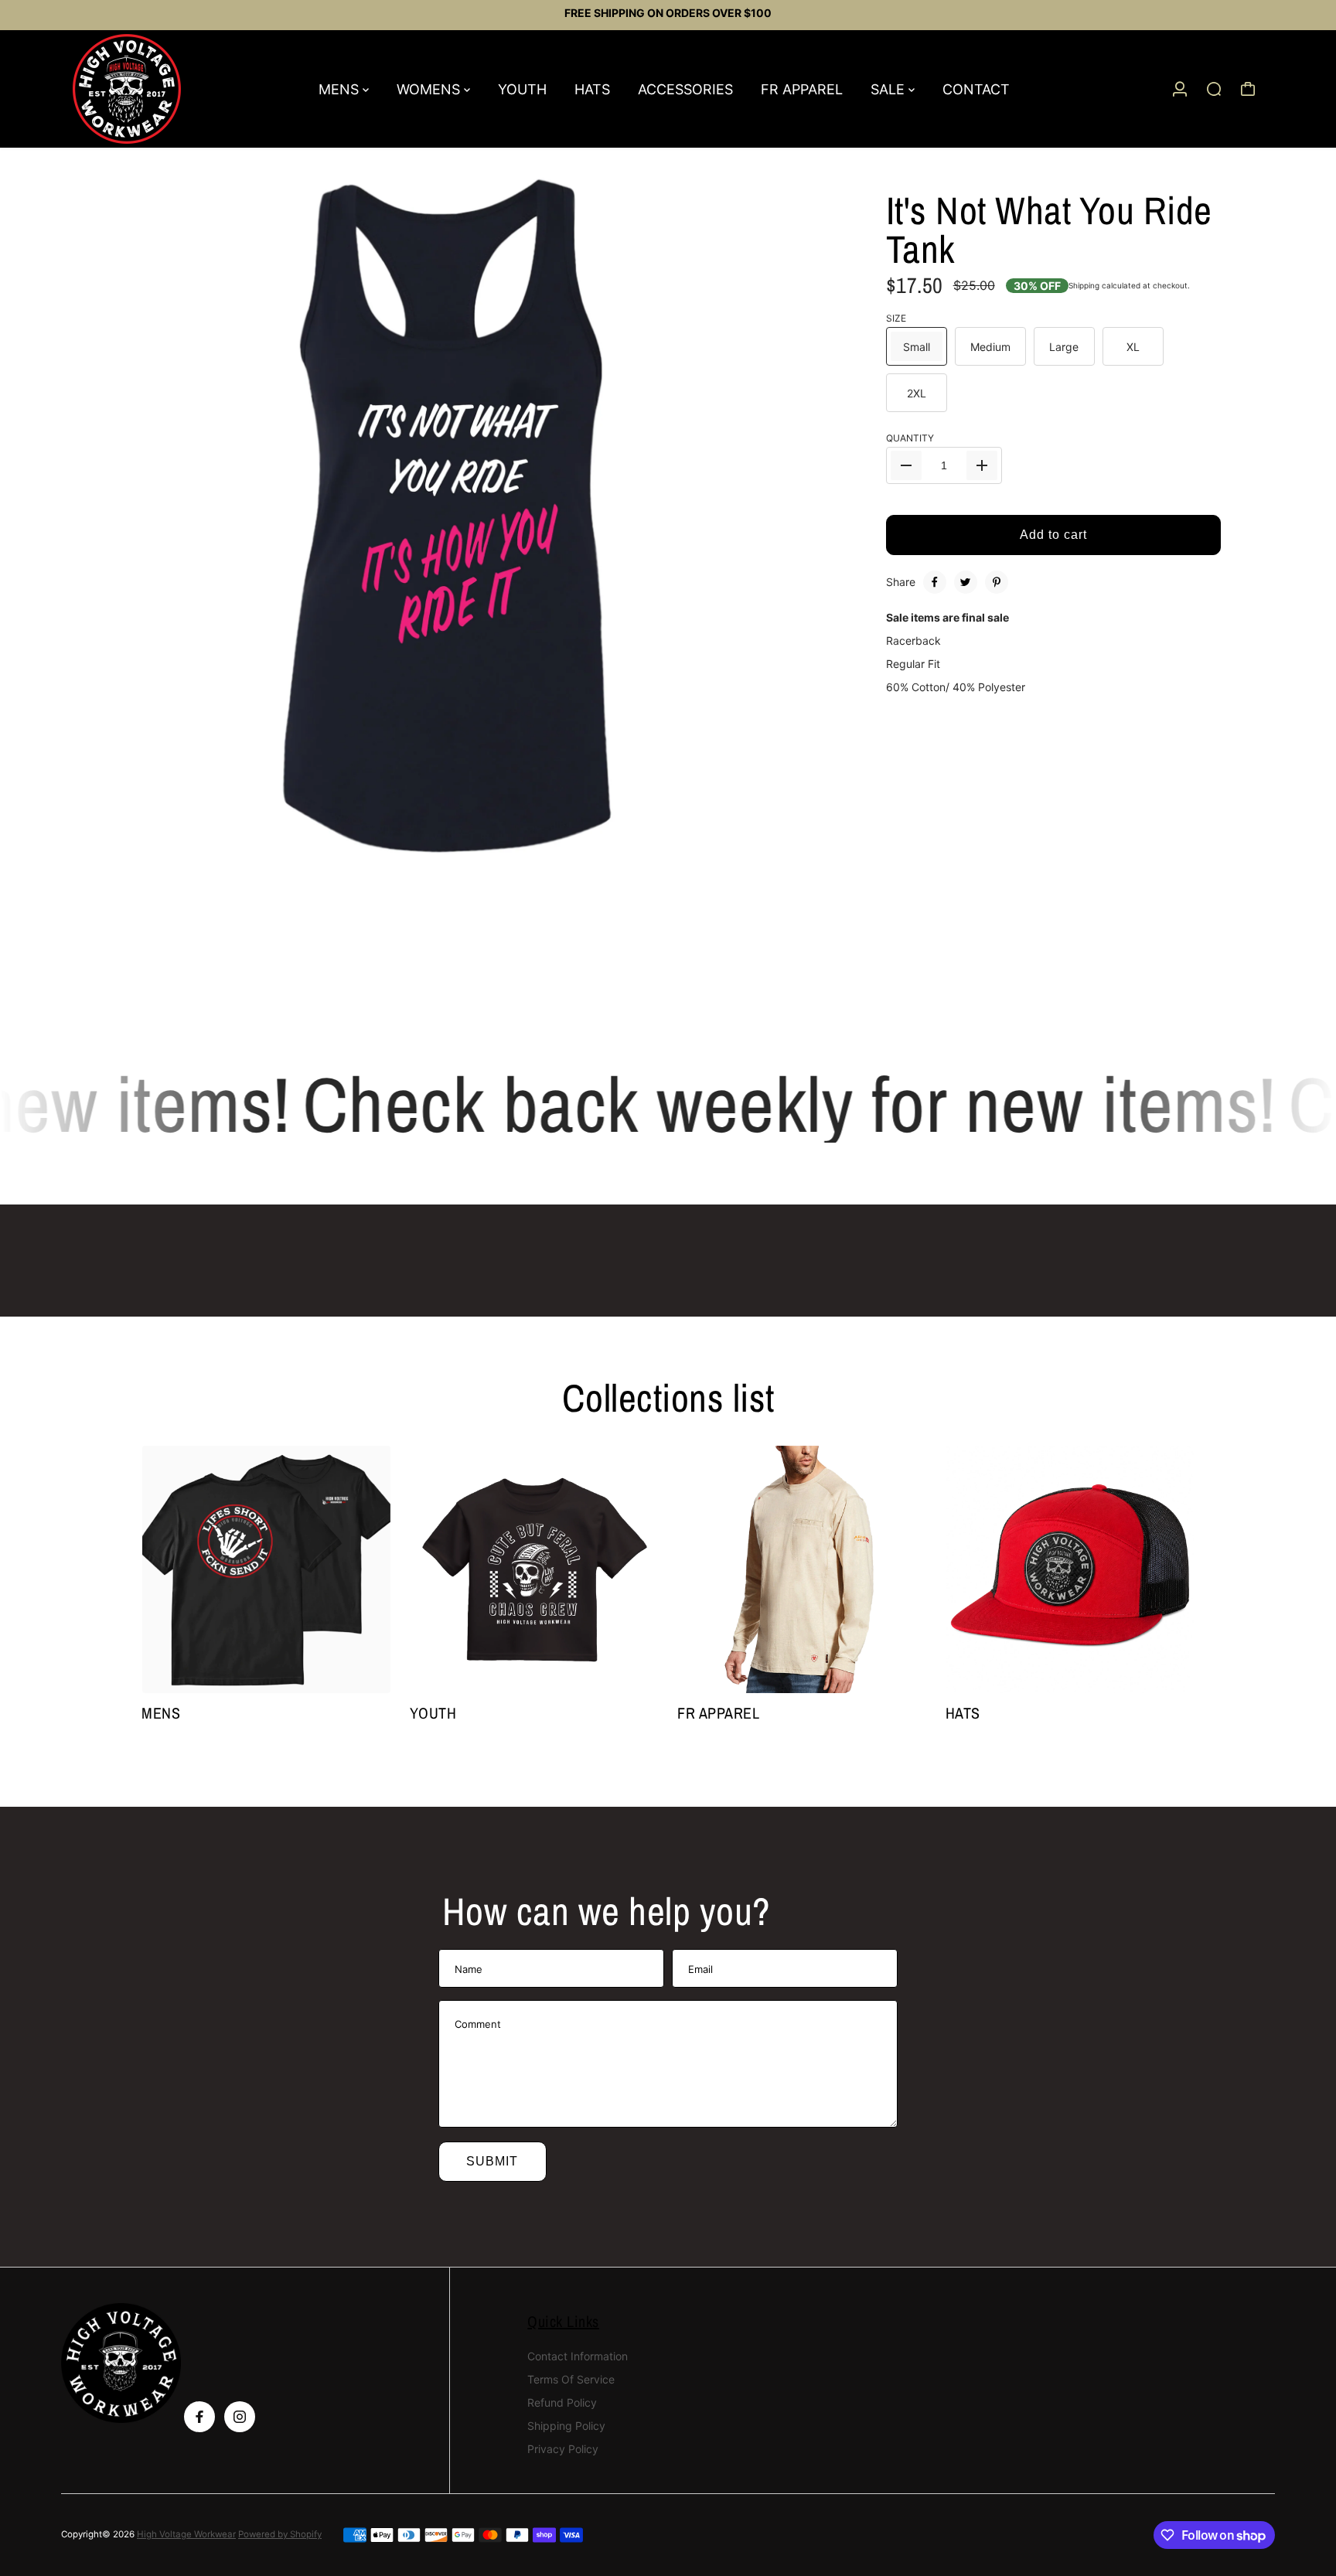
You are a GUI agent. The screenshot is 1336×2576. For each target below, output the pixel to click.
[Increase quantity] (982, 465)
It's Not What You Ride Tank (1049, 230)
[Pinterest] (997, 582)
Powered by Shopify (280, 2534)
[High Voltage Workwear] (169, 89)
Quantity (910, 438)
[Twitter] (966, 582)
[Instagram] (240, 2417)
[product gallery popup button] (811, 932)
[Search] (1214, 89)
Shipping (1084, 285)
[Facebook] (935, 582)
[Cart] (1248, 89)
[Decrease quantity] (906, 465)
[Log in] (1180, 89)
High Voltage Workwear (186, 2534)
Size (896, 319)
